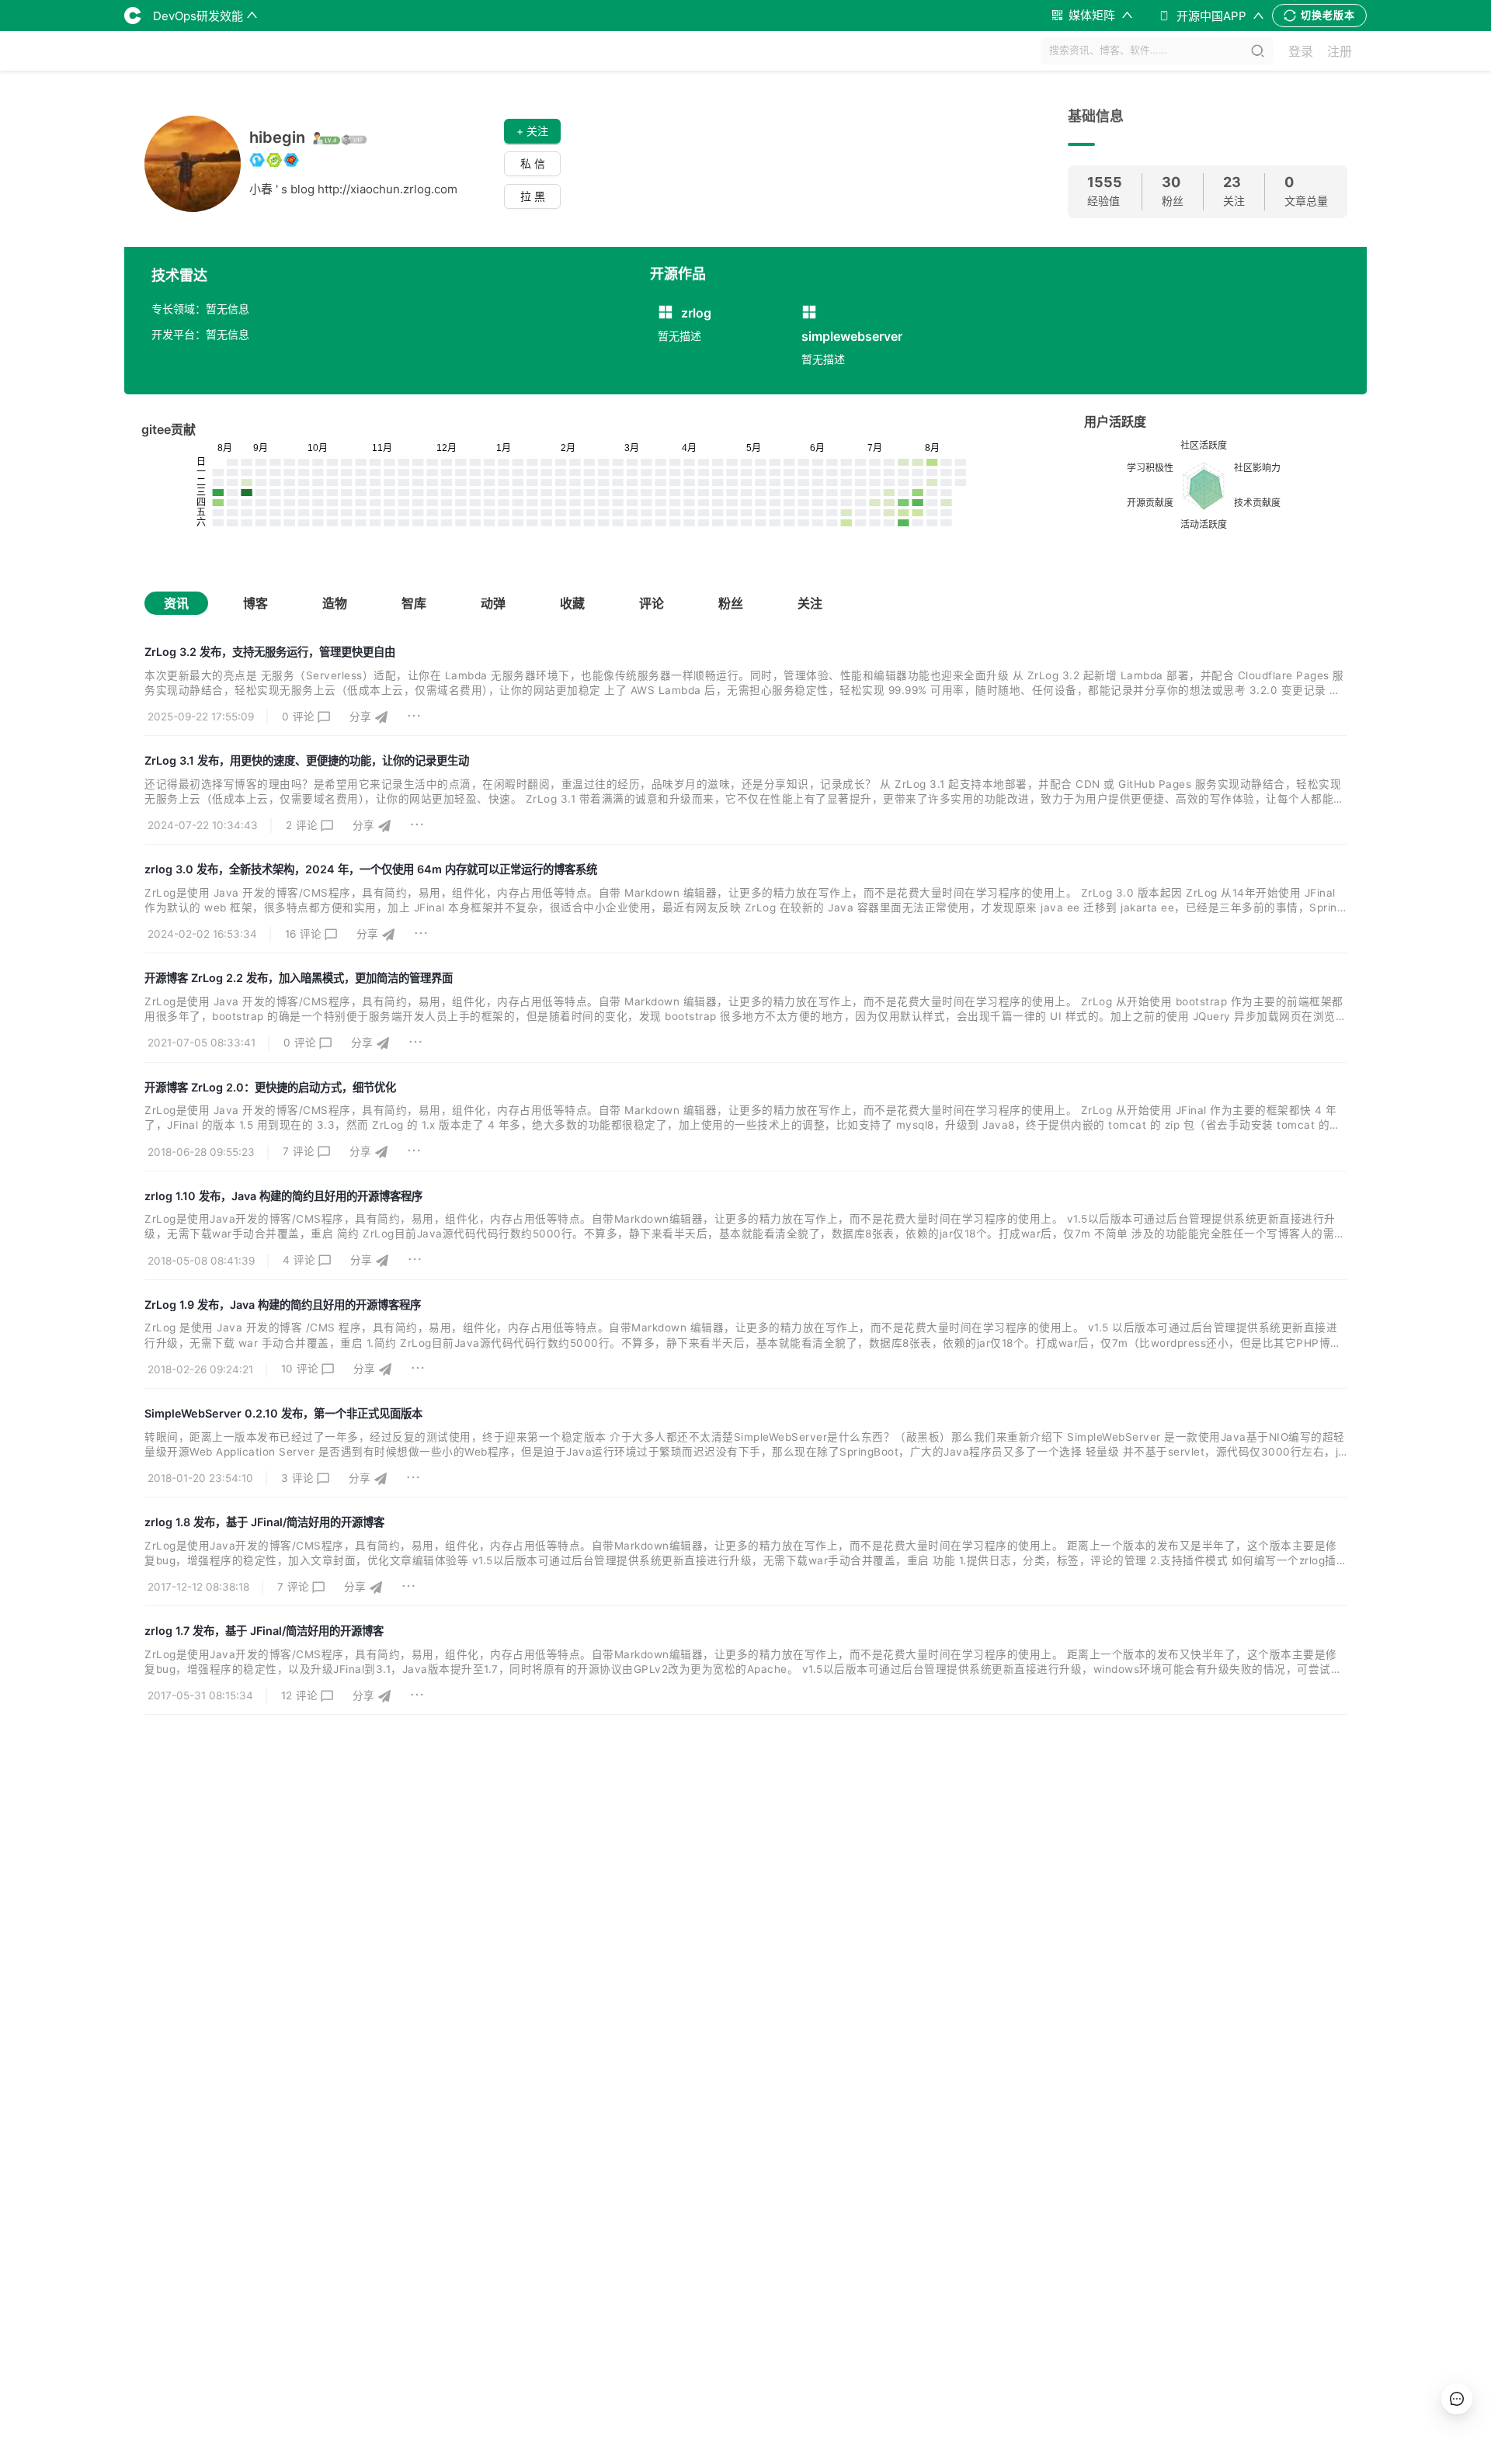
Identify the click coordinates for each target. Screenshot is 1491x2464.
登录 (1301, 51)
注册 (1340, 51)
